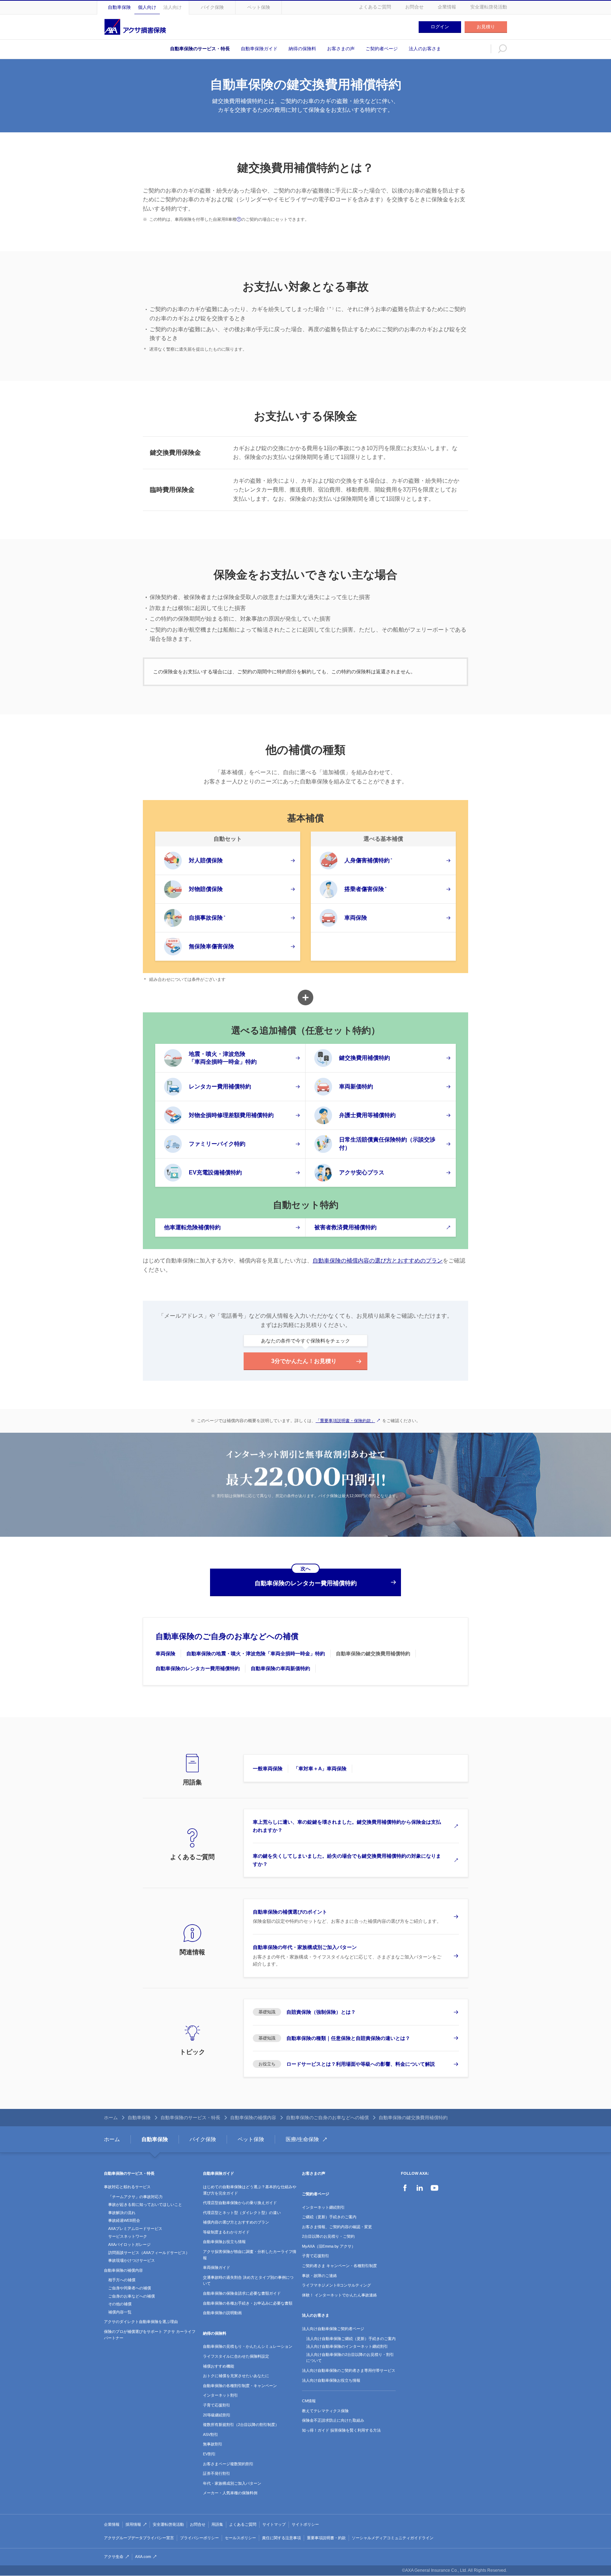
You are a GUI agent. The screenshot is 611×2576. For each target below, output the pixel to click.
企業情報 (447, 7)
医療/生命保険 (302, 2139)
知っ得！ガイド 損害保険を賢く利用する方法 (341, 2430)
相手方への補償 (122, 2280)
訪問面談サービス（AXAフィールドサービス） (149, 2253)
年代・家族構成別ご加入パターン (232, 2483)
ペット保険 (259, 7)
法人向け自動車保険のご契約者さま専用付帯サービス (349, 2370)
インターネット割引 (220, 2395)
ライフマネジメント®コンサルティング (336, 2285)
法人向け (173, 7)
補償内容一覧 (120, 2312)
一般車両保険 (268, 1769)
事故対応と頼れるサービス (127, 2187)
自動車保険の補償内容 (253, 2118)
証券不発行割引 (217, 2473)
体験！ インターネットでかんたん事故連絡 (339, 2295)
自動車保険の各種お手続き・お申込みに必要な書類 (248, 2303)
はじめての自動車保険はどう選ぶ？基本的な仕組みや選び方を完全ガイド (250, 2190)
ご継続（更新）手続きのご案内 (329, 2217)
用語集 (217, 2524)
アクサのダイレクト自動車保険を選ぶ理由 (141, 2322)
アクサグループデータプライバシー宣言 (139, 2538)
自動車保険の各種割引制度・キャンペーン (240, 2386)
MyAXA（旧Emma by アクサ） (329, 2246)
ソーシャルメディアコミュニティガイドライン (393, 2538)
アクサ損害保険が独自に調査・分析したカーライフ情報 (250, 2255)
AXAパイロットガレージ (129, 2244)
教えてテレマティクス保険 (325, 2411)
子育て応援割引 (217, 2405)
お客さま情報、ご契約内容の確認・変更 (337, 2227)
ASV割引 (211, 2434)
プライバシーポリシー (199, 2538)
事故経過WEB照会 (124, 2220)
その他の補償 (120, 2304)
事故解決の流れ (122, 2213)
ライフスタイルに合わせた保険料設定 (236, 2356)
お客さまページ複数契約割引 (228, 2464)
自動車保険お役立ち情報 (224, 2242)
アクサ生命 (114, 2557)
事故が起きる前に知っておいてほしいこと (145, 2204)
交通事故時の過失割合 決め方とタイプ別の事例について (248, 2281)
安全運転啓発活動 (489, 7)
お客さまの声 (341, 49)
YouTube (435, 2188)
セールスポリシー (240, 2538)
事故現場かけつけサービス (132, 2260)
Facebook (405, 2188)
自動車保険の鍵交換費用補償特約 (373, 1654)
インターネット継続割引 (323, 2207)
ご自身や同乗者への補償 (130, 2288)
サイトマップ (274, 2524)
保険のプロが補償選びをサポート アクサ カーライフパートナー (150, 2335)
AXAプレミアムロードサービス (135, 2229)
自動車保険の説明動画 (222, 2313)
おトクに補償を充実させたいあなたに (236, 2376)
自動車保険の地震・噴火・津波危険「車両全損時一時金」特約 (256, 1654)
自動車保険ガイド (259, 49)
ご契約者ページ (382, 49)
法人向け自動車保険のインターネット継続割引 (347, 2346)
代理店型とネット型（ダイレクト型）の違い (242, 2213)
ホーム (111, 2118)
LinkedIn (420, 2188)
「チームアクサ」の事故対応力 (135, 2197)
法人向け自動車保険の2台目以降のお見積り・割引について (350, 2358)
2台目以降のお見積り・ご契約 (328, 2236)
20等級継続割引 (217, 2415)
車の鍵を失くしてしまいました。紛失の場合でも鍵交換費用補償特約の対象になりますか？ (347, 1860)
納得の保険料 (302, 49)
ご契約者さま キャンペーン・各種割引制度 (339, 2266)
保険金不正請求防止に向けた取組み (333, 2420)
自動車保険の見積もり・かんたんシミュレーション (248, 2346)
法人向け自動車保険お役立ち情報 (331, 2380)
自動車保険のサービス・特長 (200, 49)
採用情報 (133, 2524)
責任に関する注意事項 (281, 2538)
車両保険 (165, 1654)
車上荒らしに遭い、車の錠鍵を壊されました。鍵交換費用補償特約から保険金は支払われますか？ (347, 1826)
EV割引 (209, 2454)
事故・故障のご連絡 (319, 2276)
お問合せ (414, 7)
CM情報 (309, 2401)
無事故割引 (213, 2444)
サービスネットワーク (128, 2236)
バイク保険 (212, 7)
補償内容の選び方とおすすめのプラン (236, 2222)
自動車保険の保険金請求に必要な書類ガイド (242, 2293)
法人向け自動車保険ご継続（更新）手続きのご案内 (351, 2339)
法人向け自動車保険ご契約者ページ (333, 2329)
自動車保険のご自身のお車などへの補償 (227, 1636)
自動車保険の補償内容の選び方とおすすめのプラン (378, 1261)
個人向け (147, 7)
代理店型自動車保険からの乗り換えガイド (240, 2203)
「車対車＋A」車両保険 (320, 1769)
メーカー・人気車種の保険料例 (230, 2493)
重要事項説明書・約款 (326, 2538)
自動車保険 (119, 7)
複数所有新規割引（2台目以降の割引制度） (241, 2425)
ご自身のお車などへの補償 (132, 2296)
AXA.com (143, 2557)
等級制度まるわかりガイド (226, 2232)
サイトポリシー (305, 2524)
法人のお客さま (425, 49)
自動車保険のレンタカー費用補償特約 (198, 1668)
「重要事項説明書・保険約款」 (345, 1421)
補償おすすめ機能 (219, 2366)
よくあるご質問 (375, 7)
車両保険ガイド (217, 2267)
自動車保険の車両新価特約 (280, 1668)
